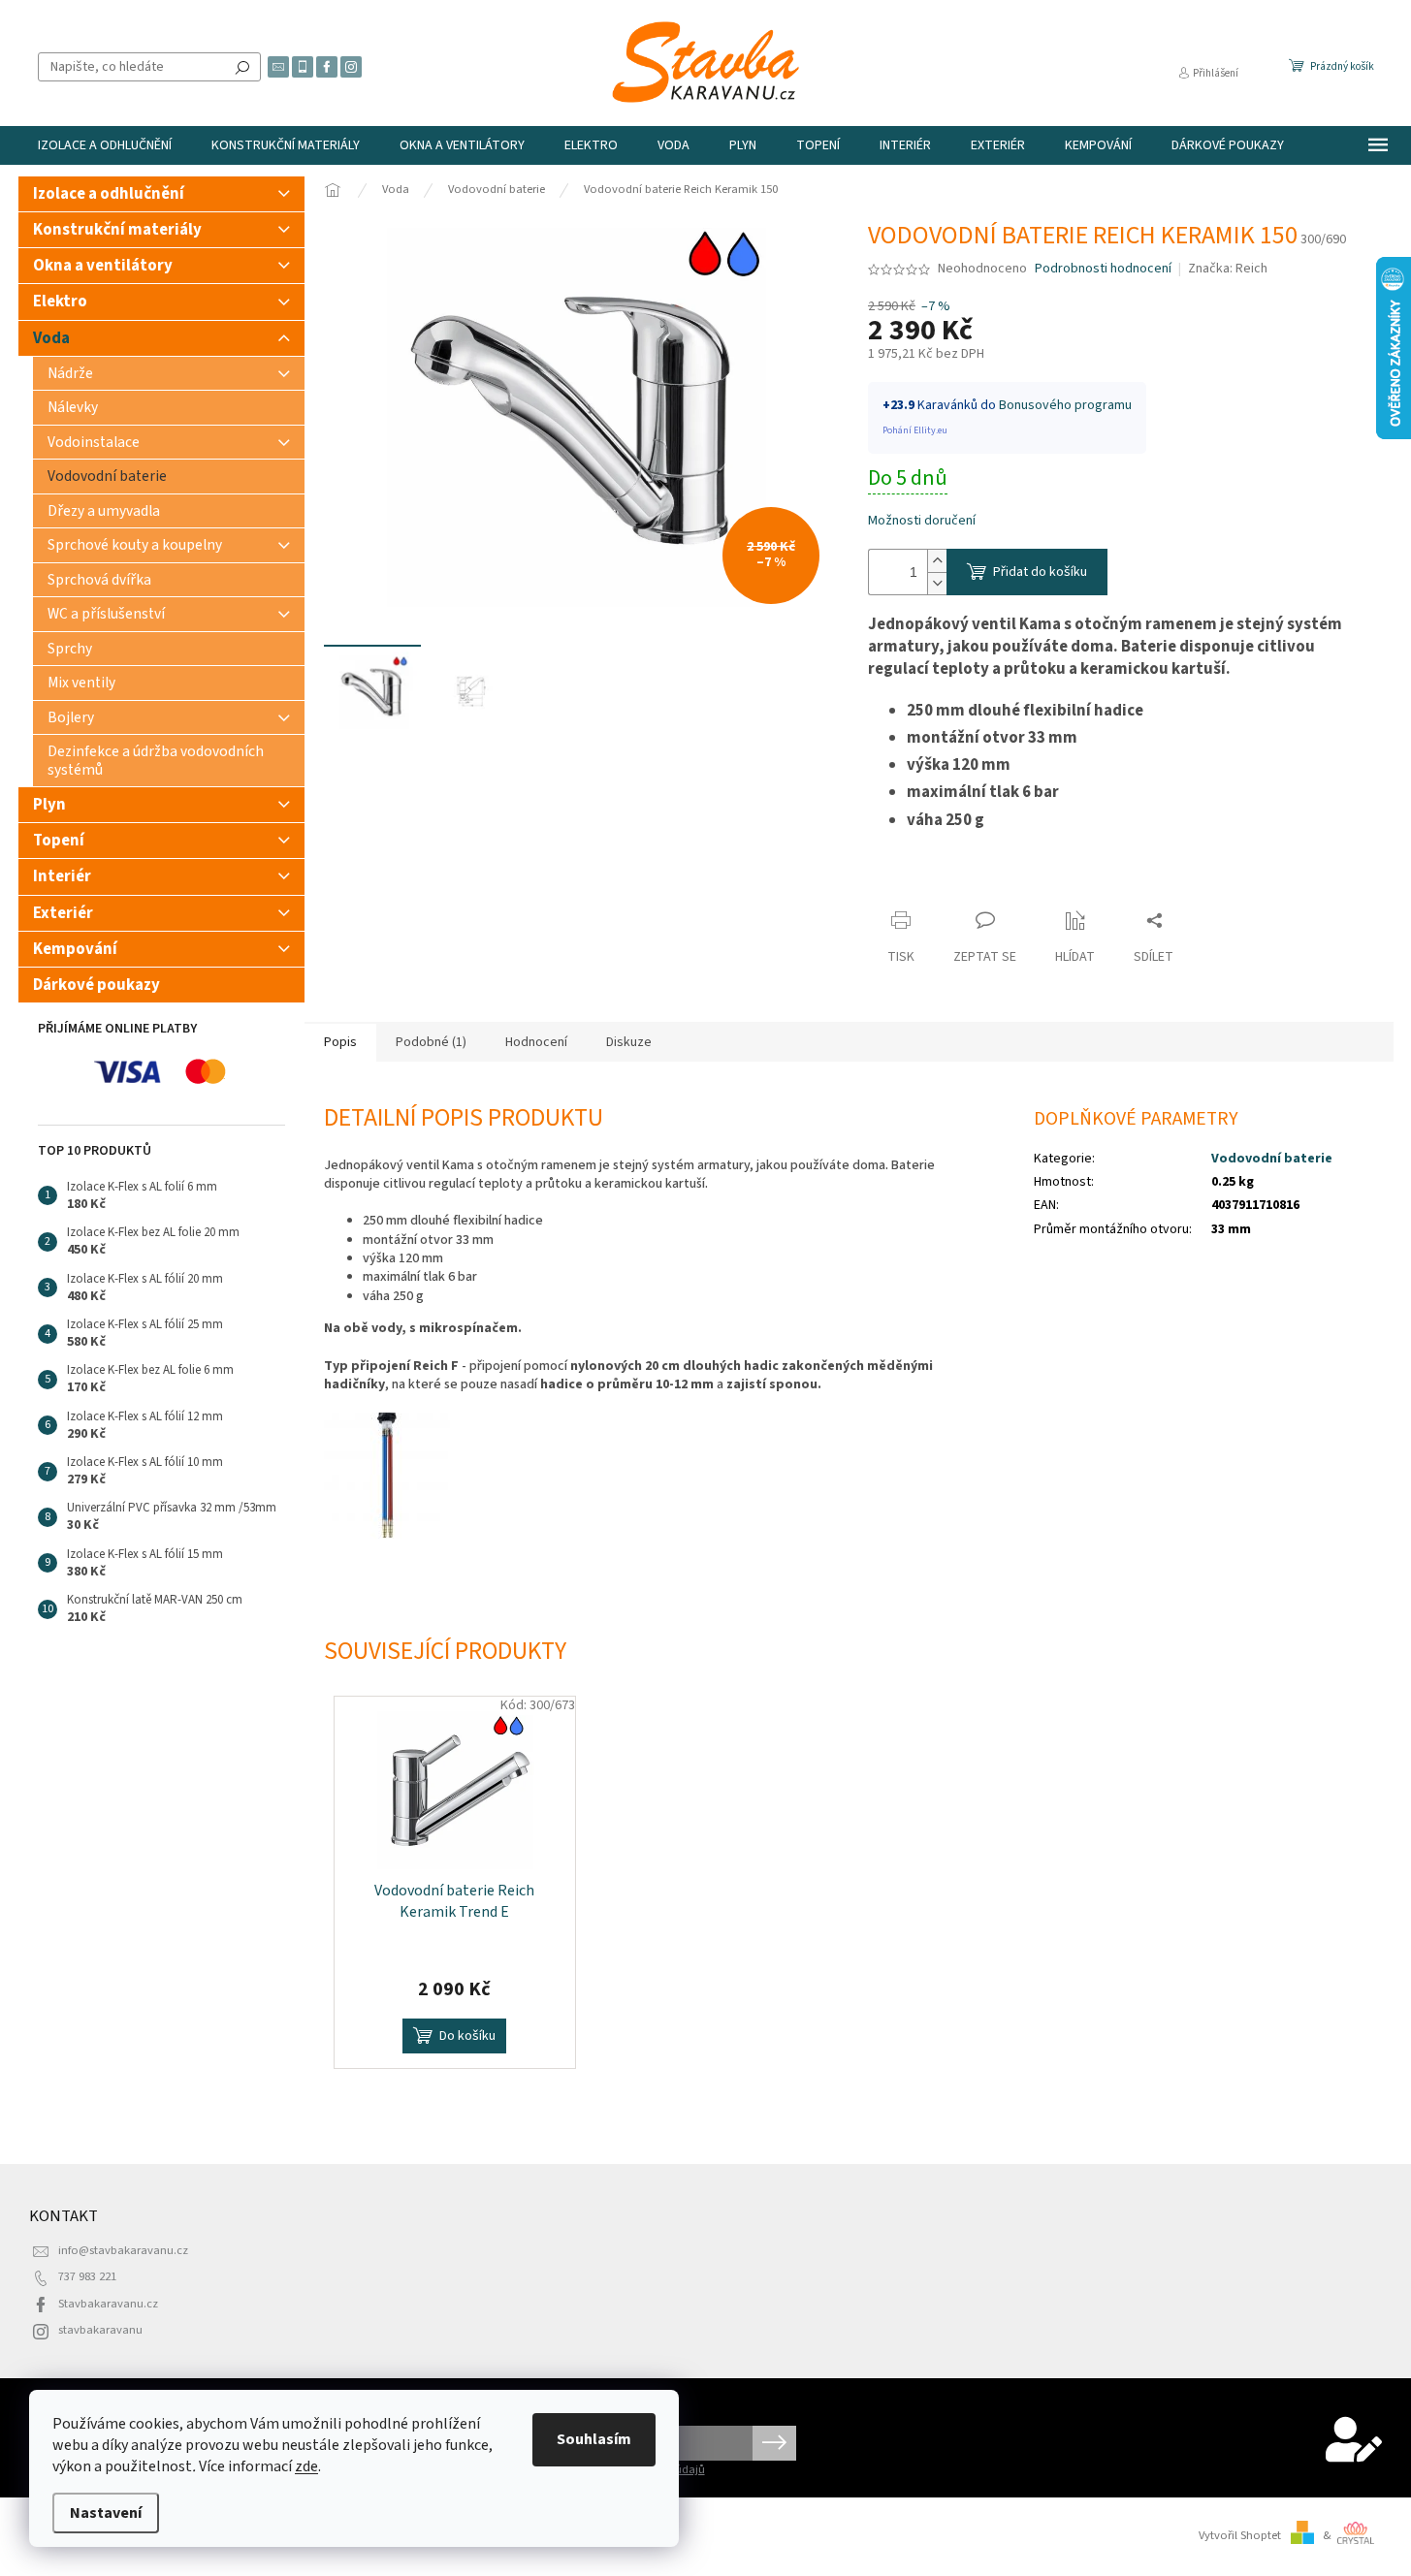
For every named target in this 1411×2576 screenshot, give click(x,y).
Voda (51, 338)
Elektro (60, 302)
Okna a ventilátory (103, 266)
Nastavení (106, 2513)
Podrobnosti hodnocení (1103, 269)
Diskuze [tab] (629, 1042)
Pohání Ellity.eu (915, 430)
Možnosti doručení (922, 521)
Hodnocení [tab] (536, 1042)
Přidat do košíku (1040, 572)
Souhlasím (594, 2439)
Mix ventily (81, 683)
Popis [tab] (340, 1042)
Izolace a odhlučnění (109, 194)
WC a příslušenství (106, 614)
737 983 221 (87, 2276)
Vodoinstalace (94, 442)
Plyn (49, 805)
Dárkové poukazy (96, 985)
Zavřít (902, 883)
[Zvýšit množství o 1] (937, 561)
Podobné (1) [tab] (431, 1042)
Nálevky (73, 407)
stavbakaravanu (100, 2330)
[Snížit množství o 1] (937, 583)
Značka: (1228, 269)
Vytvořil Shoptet (1240, 2535)
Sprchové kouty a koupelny (135, 545)
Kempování (75, 949)
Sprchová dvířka (99, 580)
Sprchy (70, 649)
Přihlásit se (774, 2443)
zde (306, 2466)
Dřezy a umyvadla (104, 511)
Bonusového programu (1065, 405)
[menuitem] (105, 145)
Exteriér (63, 913)
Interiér (62, 876)
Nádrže (70, 373)
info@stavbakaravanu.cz (123, 2250)
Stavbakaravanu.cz (108, 2304)
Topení (59, 841)
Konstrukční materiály (117, 230)
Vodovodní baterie (107, 476)
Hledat (242, 67)
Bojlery (71, 717)
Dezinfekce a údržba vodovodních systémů (156, 760)
